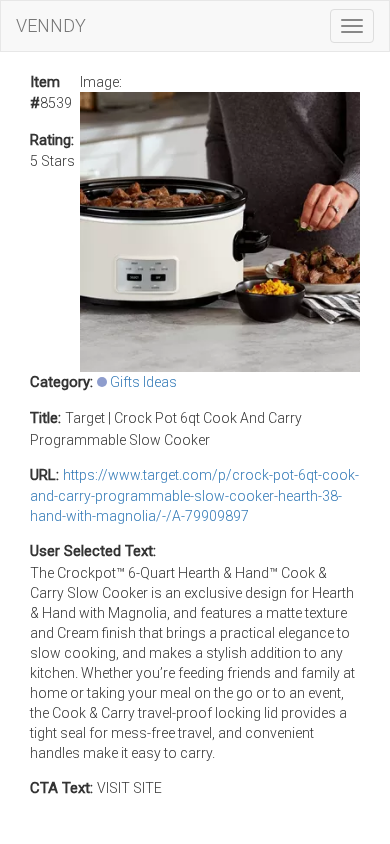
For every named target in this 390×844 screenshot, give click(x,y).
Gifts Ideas (143, 382)
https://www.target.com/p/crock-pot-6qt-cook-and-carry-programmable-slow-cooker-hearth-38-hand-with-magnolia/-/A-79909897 (194, 495)
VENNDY (51, 25)
